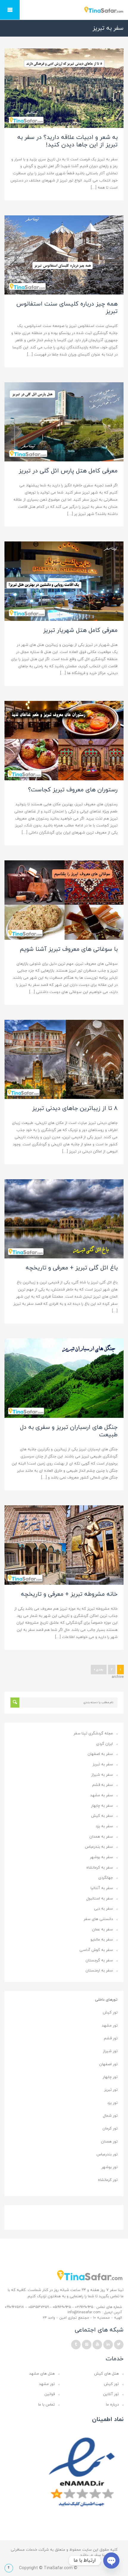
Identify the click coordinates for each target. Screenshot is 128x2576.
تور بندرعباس (107, 2154)
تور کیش (110, 2013)
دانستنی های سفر (98, 1919)
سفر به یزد (104, 1826)
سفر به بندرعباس (99, 1847)
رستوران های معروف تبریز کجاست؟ (73, 790)
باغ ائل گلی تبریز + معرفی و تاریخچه (72, 1268)
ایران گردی (104, 1744)
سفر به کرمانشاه (100, 1868)
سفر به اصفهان (100, 1754)
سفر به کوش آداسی (96, 1950)
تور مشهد (110, 2026)
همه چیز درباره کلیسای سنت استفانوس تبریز (67, 308)
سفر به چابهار (102, 1806)
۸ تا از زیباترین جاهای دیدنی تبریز (75, 1108)
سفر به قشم (103, 1785)
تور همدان (109, 2142)
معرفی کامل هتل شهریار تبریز (80, 630)
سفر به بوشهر (101, 1857)
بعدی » (99, 1670)
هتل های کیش (106, 2374)
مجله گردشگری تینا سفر (93, 1733)
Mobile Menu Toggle (10, 10)
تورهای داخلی (106, 2000)
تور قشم (111, 2038)
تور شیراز (110, 2051)
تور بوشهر (110, 2167)
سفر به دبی (103, 1909)
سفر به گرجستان (99, 1960)
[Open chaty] (111, 2561)
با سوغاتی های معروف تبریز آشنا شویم (69, 949)
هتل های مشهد (42, 2374)
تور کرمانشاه (108, 2180)
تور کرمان (110, 2129)
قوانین (50, 2394)
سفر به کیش (102, 1816)
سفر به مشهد (102, 1795)
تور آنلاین (111, 2394)
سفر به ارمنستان (99, 1971)
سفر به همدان (101, 1837)
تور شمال (110, 2116)
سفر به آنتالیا (102, 1888)
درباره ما (112, 2405)
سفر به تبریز (103, 1764)
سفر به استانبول (100, 1899)
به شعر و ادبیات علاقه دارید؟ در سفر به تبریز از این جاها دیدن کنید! (67, 141)
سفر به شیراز (102, 1775)
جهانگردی (106, 1878)
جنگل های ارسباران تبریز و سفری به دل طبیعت (69, 1431)
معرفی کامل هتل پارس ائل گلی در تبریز (68, 471)
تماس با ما (46, 2405)
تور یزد (112, 2103)
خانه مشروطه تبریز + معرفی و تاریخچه (69, 1594)
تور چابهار (110, 2077)
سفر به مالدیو (102, 1940)
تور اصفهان (108, 2064)
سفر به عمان (102, 1930)
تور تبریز (111, 2090)
